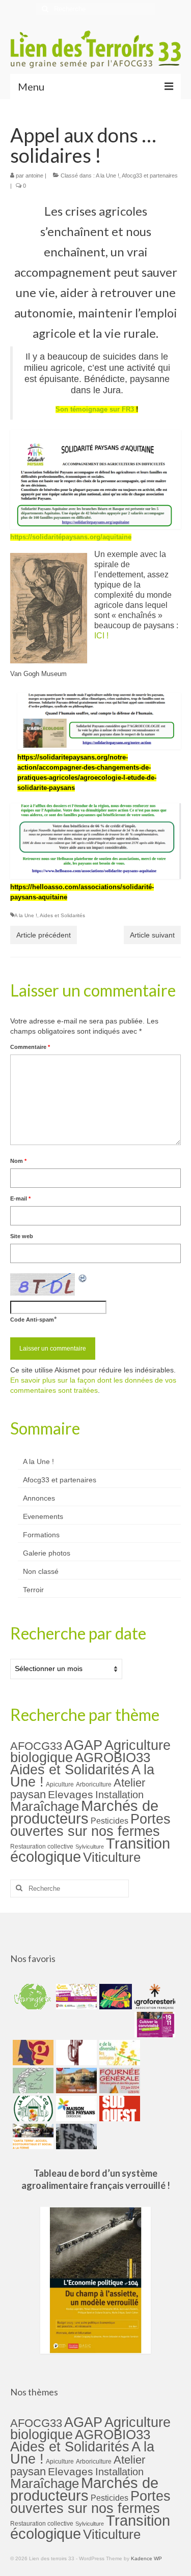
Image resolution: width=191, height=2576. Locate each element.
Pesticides (110, 1821)
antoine (34, 175)
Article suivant (152, 935)
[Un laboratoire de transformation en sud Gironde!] (32, 2109)
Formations (41, 1535)
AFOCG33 (36, 1746)
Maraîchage (45, 1806)
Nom (18, 1161)
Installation (119, 1795)
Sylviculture (90, 1847)
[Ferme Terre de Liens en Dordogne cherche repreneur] (75, 2081)
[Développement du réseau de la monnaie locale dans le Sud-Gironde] (32, 2053)
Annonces (39, 1498)
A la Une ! (107, 175)
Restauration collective (42, 1847)
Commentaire (30, 1047)
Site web (22, 1236)
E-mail (20, 1198)
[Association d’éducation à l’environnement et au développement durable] (32, 1997)
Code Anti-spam (32, 1320)
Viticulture (112, 1857)
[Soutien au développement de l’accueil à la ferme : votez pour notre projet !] (32, 2136)
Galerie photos (47, 1553)
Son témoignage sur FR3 (95, 409)
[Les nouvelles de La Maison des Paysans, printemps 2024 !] (75, 2109)
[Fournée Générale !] (118, 2081)
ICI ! (101, 636)
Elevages (71, 1794)
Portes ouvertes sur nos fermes (90, 1825)
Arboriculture (94, 1784)
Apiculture (60, 1784)
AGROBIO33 (113, 1758)
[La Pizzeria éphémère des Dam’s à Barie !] (32, 2081)
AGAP (83, 1745)
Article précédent (44, 935)
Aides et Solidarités (62, 915)
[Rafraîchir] (83, 1278)
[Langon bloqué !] (75, 2136)
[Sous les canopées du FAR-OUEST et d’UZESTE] (75, 2053)
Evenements (43, 1516)
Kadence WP (146, 2558)
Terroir (33, 1590)
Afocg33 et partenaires (150, 175)
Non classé (41, 1571)
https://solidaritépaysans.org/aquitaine (71, 537)
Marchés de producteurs (84, 1812)
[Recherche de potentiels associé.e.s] (114, 1997)
